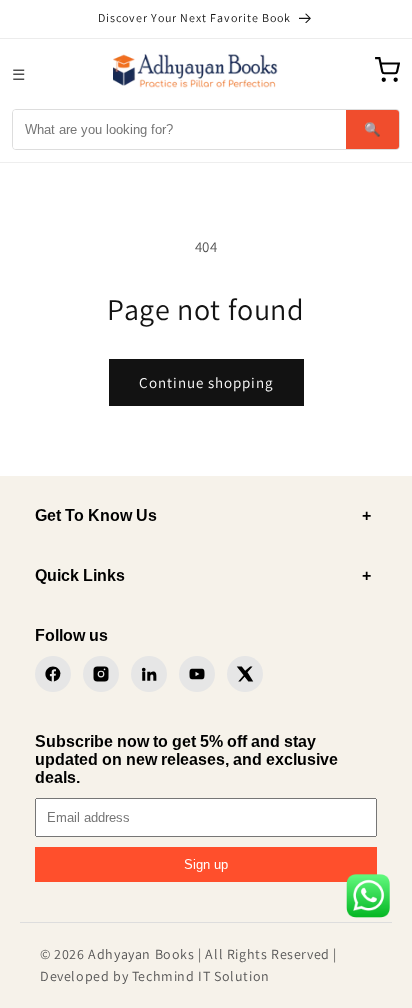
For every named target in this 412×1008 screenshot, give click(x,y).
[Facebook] (53, 674)
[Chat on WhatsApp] (368, 900)
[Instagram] (101, 674)
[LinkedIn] (149, 674)
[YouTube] (197, 674)
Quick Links (203, 575)
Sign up (206, 864)
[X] (245, 674)
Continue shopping (206, 382)
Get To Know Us (203, 515)
